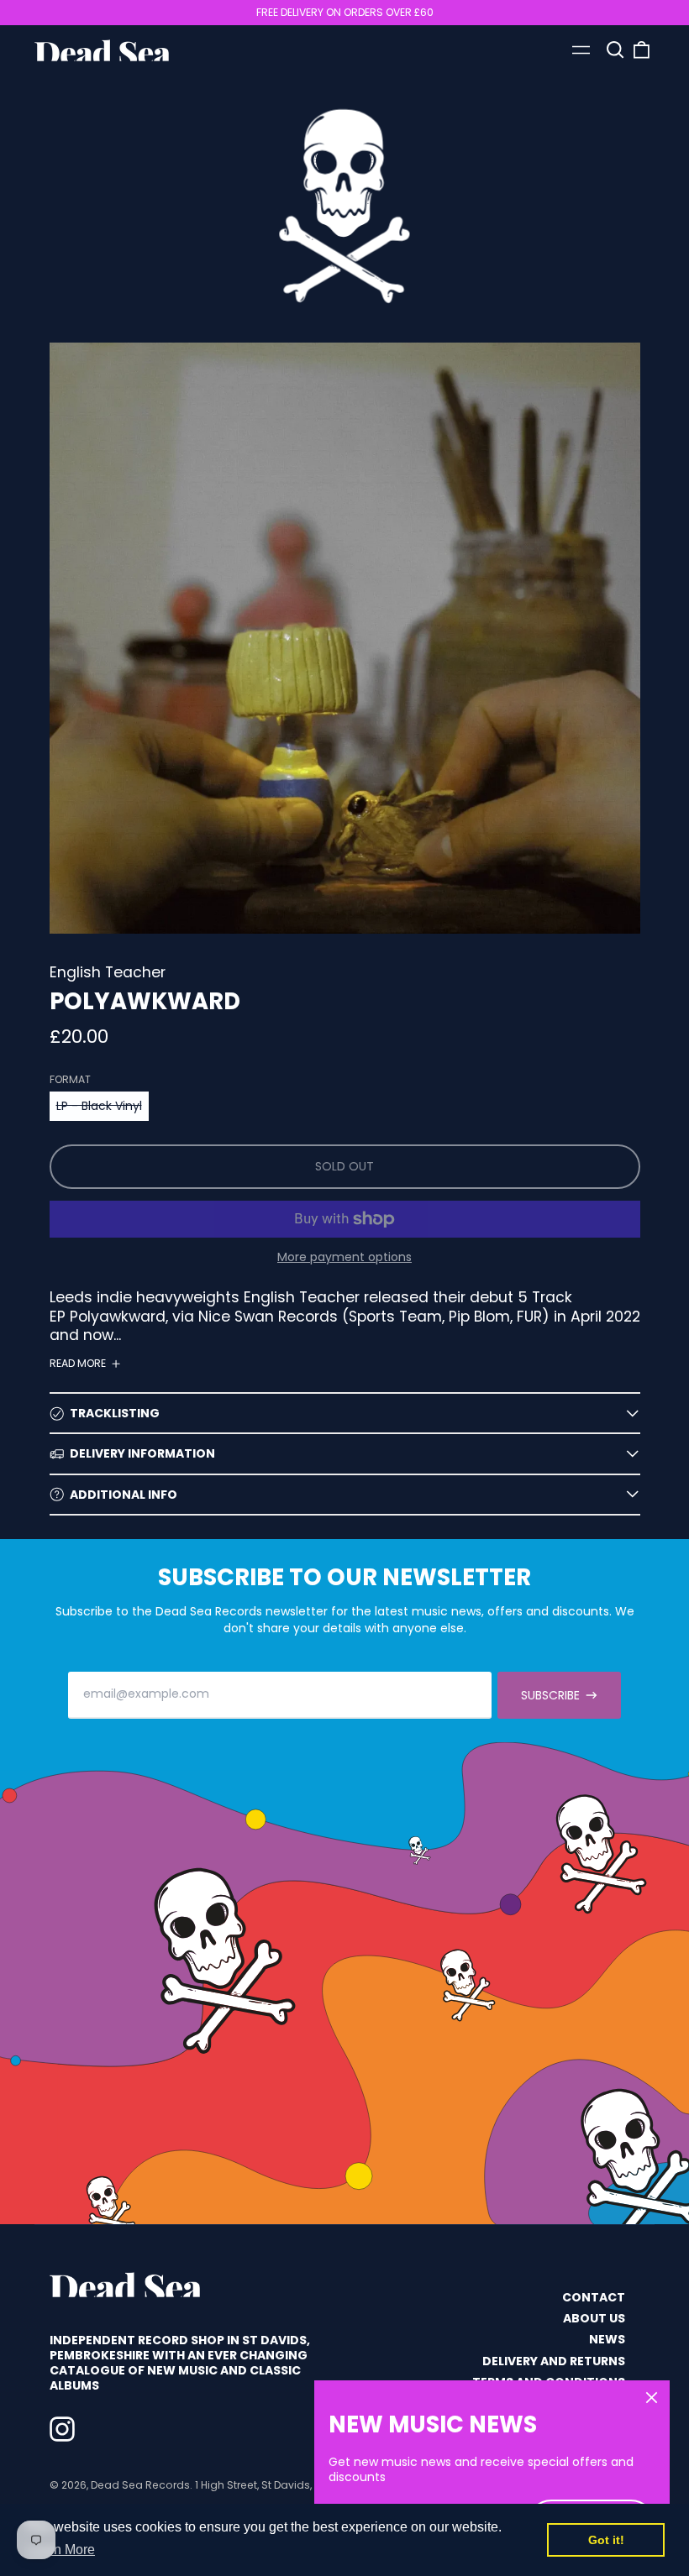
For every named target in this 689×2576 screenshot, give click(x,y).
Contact (594, 2297)
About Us (594, 2318)
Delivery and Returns (554, 2361)
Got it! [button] (606, 2540)
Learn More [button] (61, 2550)
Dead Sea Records (140, 2485)
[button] (615, 50)
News (607, 2339)
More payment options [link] (344, 1257)
